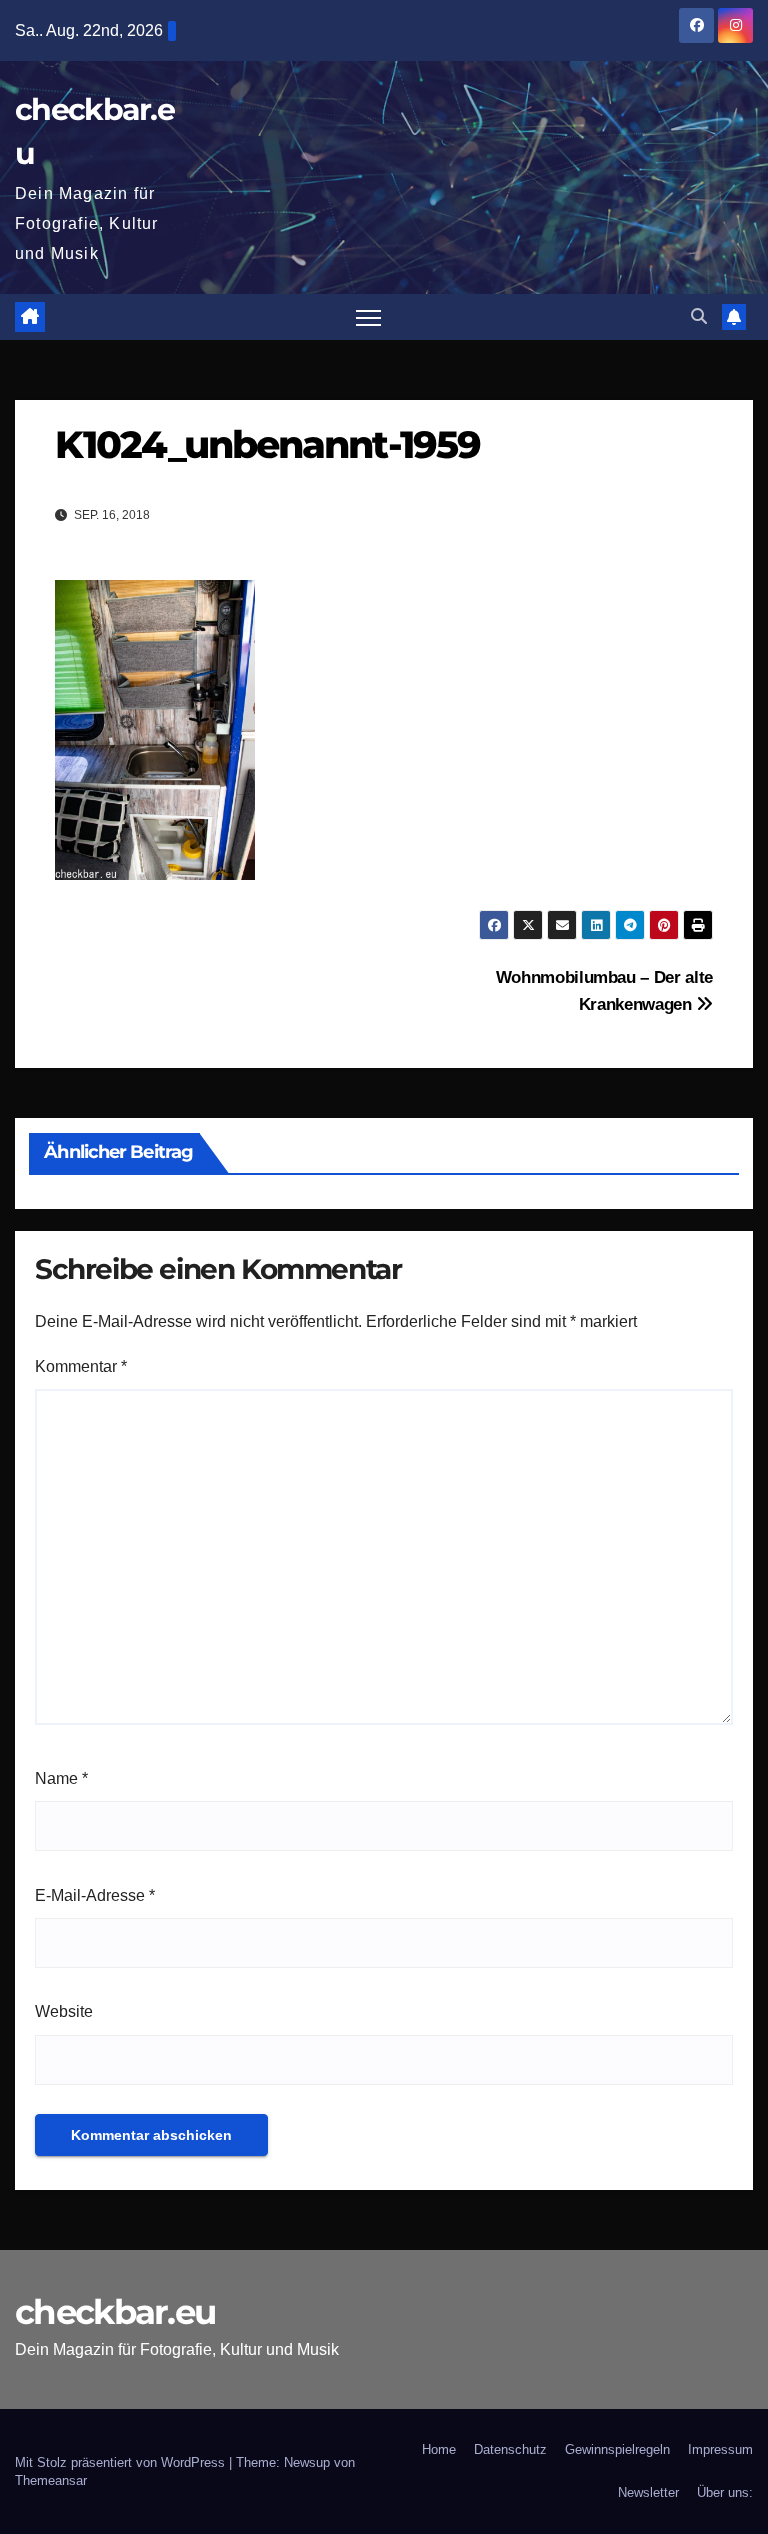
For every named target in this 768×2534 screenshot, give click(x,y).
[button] (699, 316)
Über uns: (725, 2492)
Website (64, 2011)
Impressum (720, 2449)
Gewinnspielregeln (617, 2449)
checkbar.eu (115, 2312)
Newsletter (648, 2492)
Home (439, 2449)
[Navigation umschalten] (368, 317)
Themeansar (51, 2480)
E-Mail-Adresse (95, 1895)
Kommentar (81, 1366)
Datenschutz (510, 2449)
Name (61, 1778)
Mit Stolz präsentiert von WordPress (122, 2462)
